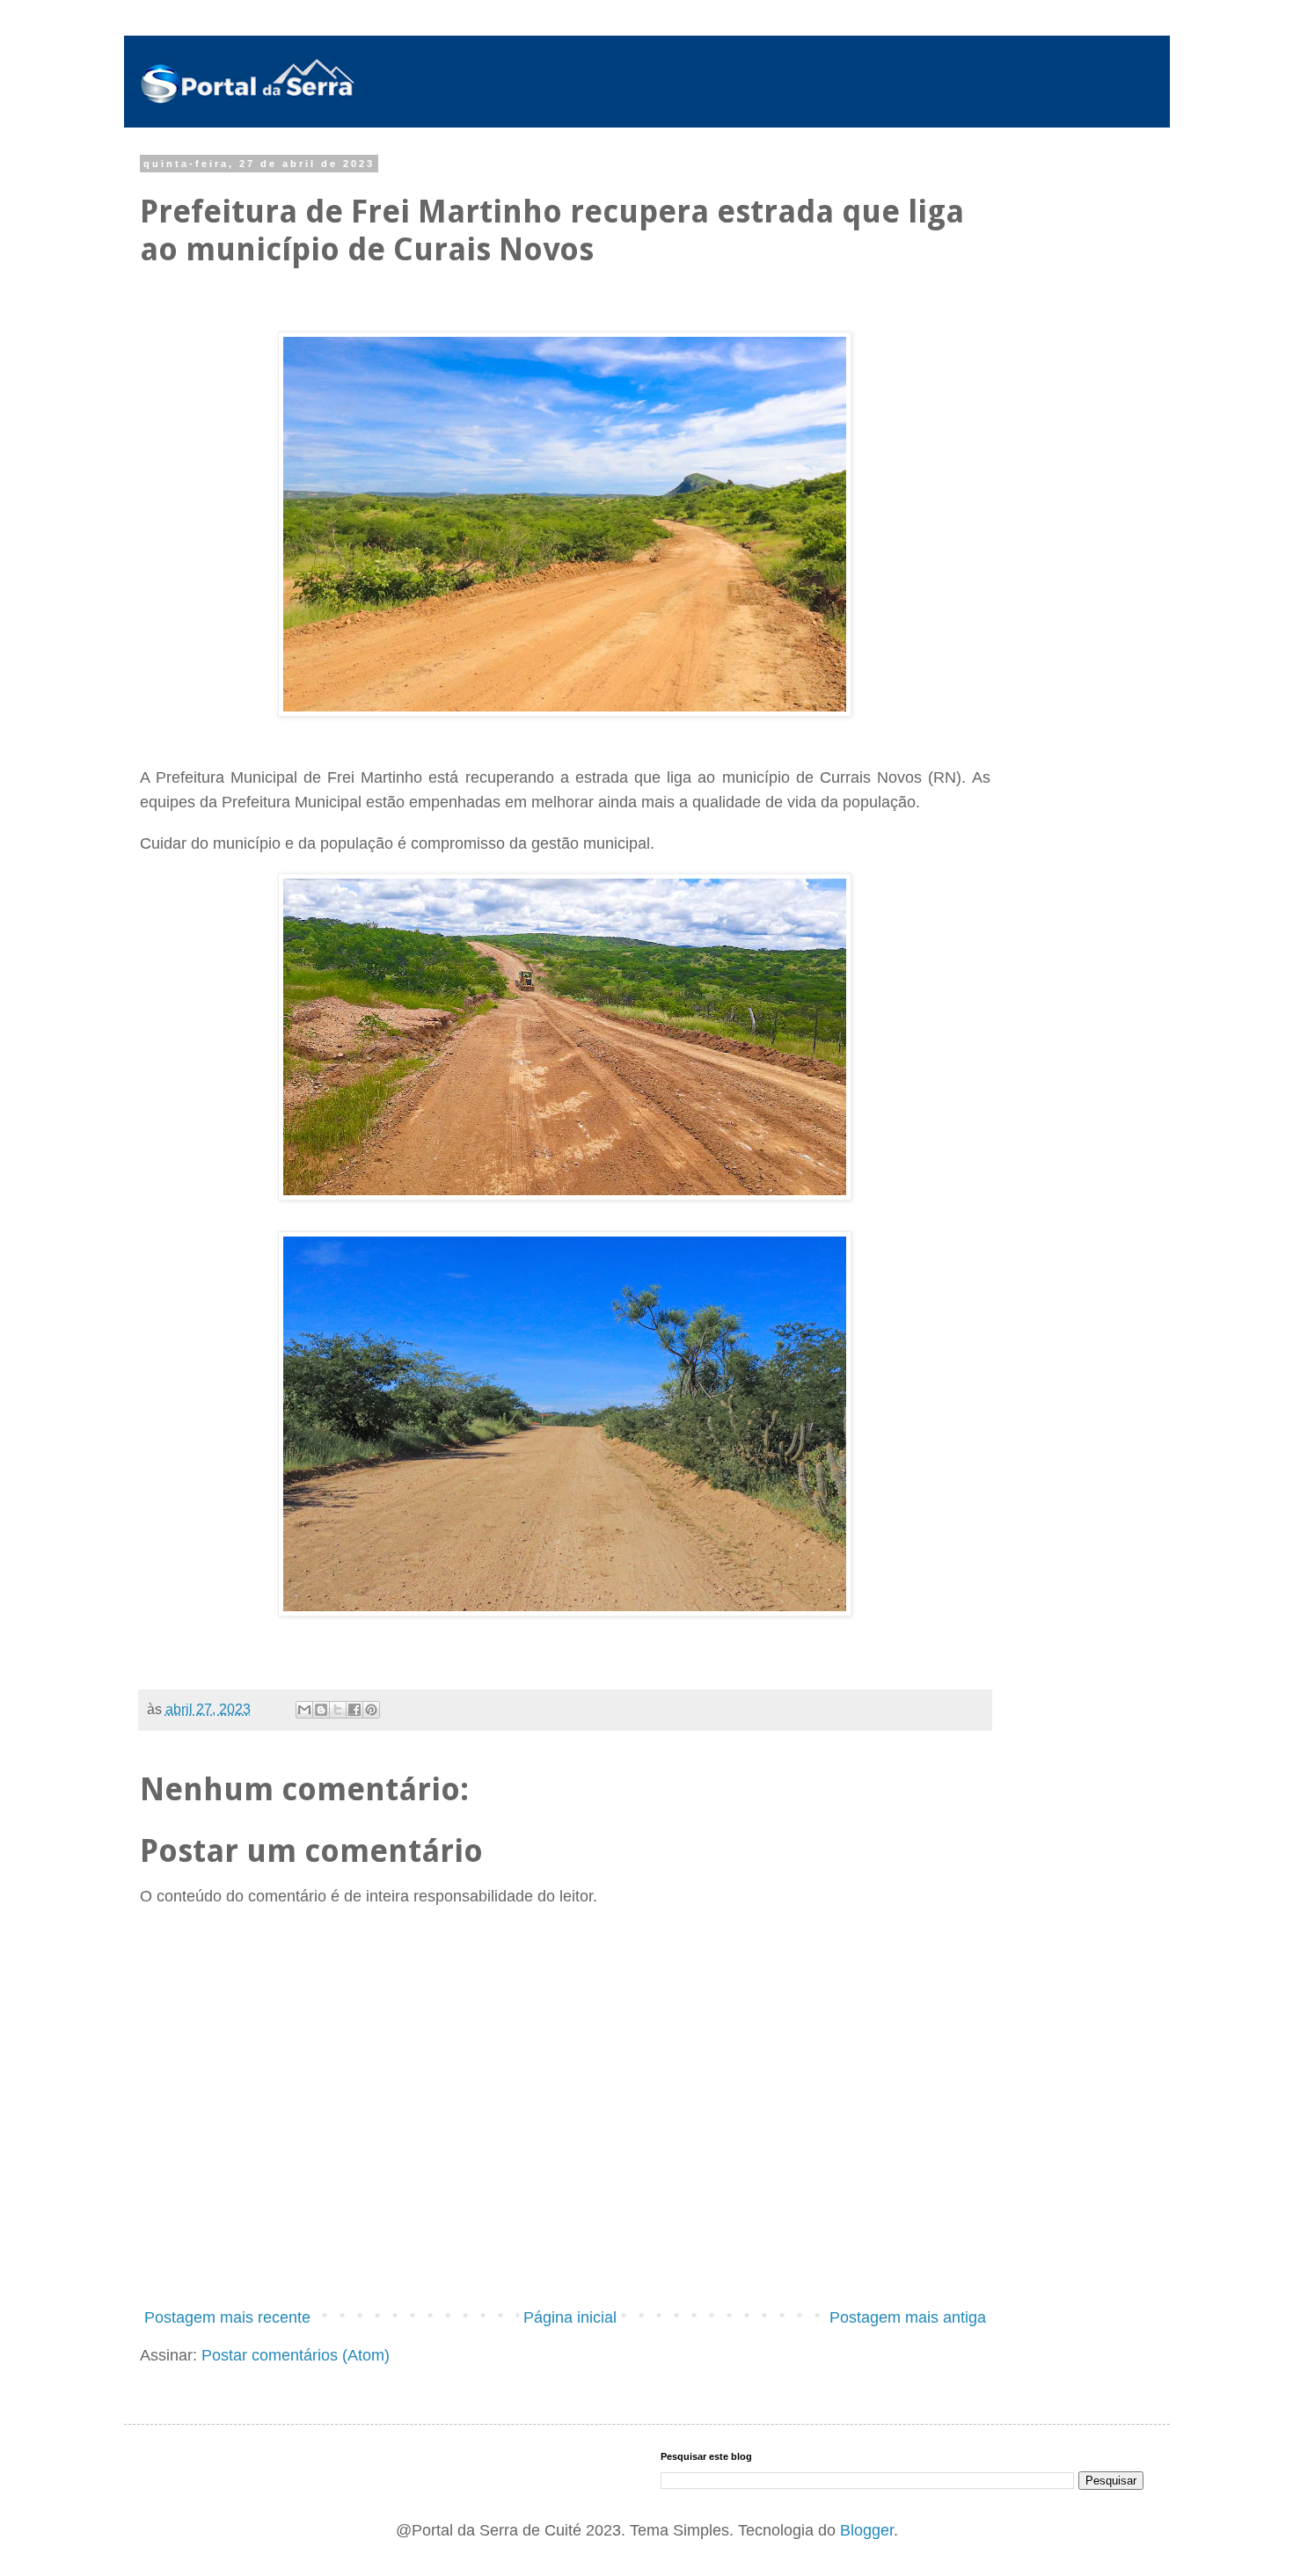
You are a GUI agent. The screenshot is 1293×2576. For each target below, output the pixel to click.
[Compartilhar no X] (338, 1710)
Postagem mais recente (227, 2317)
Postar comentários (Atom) (296, 2355)
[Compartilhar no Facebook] (354, 1710)
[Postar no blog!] (321, 1710)
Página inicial (570, 2317)
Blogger (867, 2530)
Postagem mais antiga (908, 2317)
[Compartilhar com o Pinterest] (371, 1710)
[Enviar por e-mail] (304, 1710)
